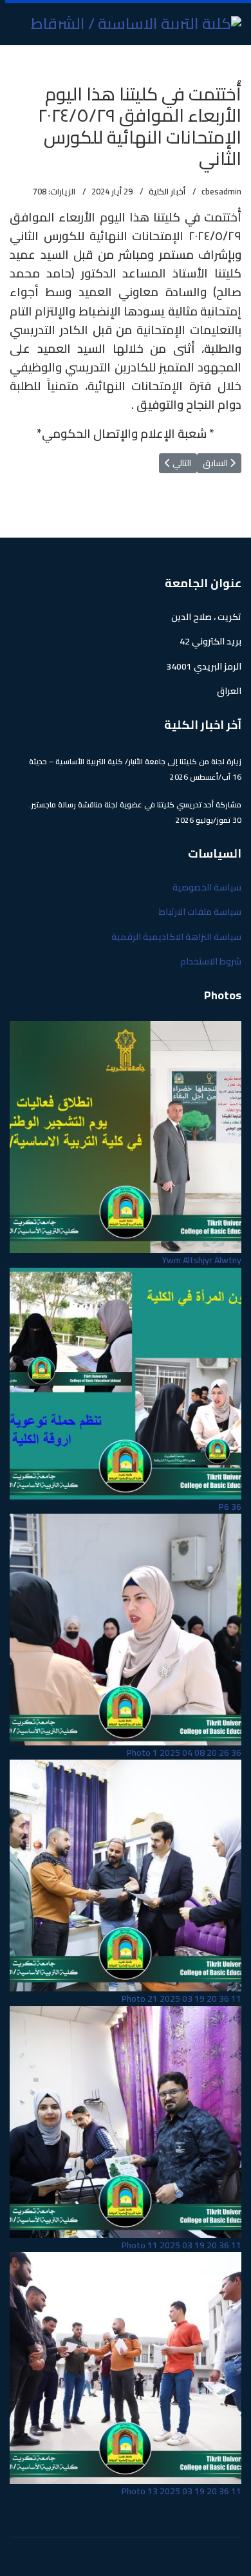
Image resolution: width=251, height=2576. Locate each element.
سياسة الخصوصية (207, 887)
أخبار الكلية (167, 191)
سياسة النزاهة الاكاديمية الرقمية (176, 937)
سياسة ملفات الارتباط (200, 912)
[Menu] (18, 61)
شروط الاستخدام (211, 961)
